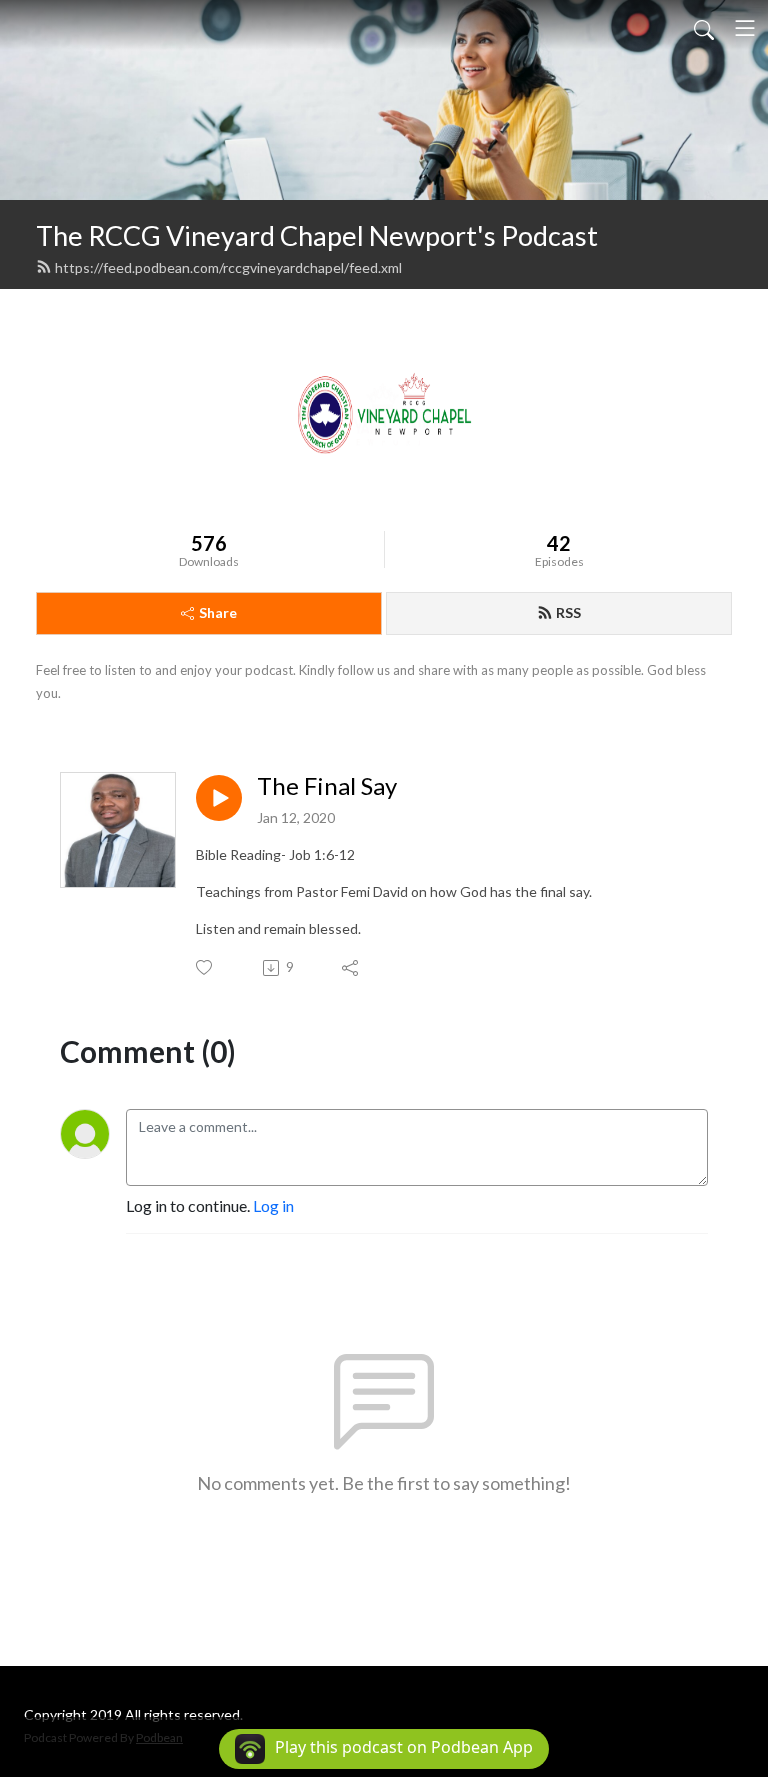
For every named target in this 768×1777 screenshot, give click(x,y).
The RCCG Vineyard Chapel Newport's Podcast (317, 235)
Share (218, 612)
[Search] (704, 28)
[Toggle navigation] (745, 28)
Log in (273, 1205)
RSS (568, 612)
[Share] (351, 968)
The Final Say (327, 786)
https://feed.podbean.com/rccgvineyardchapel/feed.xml (228, 267)
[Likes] (205, 967)
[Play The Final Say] (219, 798)
